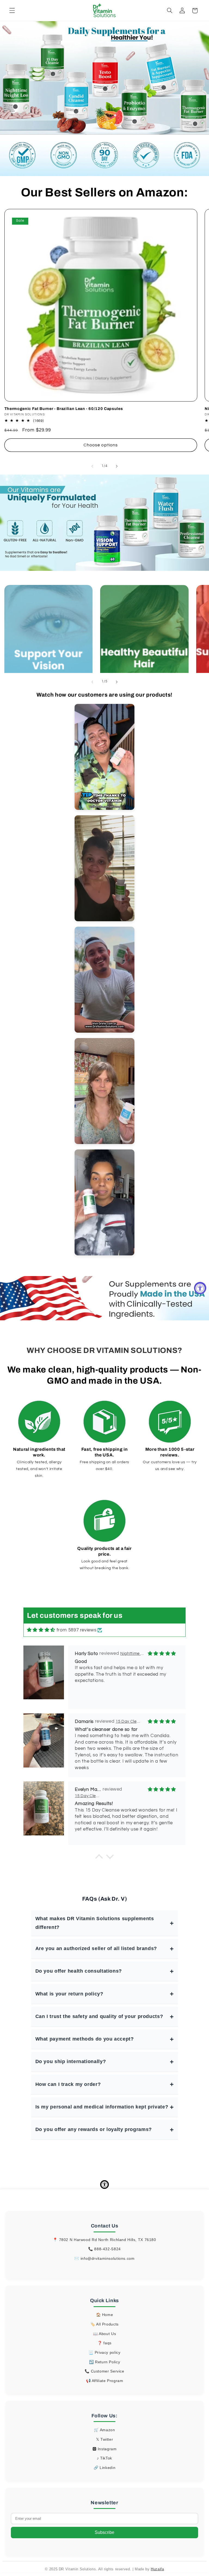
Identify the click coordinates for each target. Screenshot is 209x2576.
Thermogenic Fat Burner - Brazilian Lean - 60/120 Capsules (64, 409)
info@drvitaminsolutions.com (108, 2258)
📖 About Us (104, 2334)
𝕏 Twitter (105, 2439)
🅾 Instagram (105, 2449)
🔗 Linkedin (104, 2468)
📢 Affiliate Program (105, 2381)
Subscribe (104, 2532)
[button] (12, 11)
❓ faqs (104, 2343)
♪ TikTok (104, 2458)
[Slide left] (92, 466)
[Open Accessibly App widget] (104, 2185)
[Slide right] (117, 466)
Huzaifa (157, 2569)
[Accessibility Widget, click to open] (200, 1288)
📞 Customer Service (104, 2371)
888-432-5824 (107, 2249)
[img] (41, 1630)
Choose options (101, 445)
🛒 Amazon (104, 2430)
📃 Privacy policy (104, 2352)
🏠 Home (105, 2315)
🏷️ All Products (104, 2324)
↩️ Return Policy (104, 2362)
